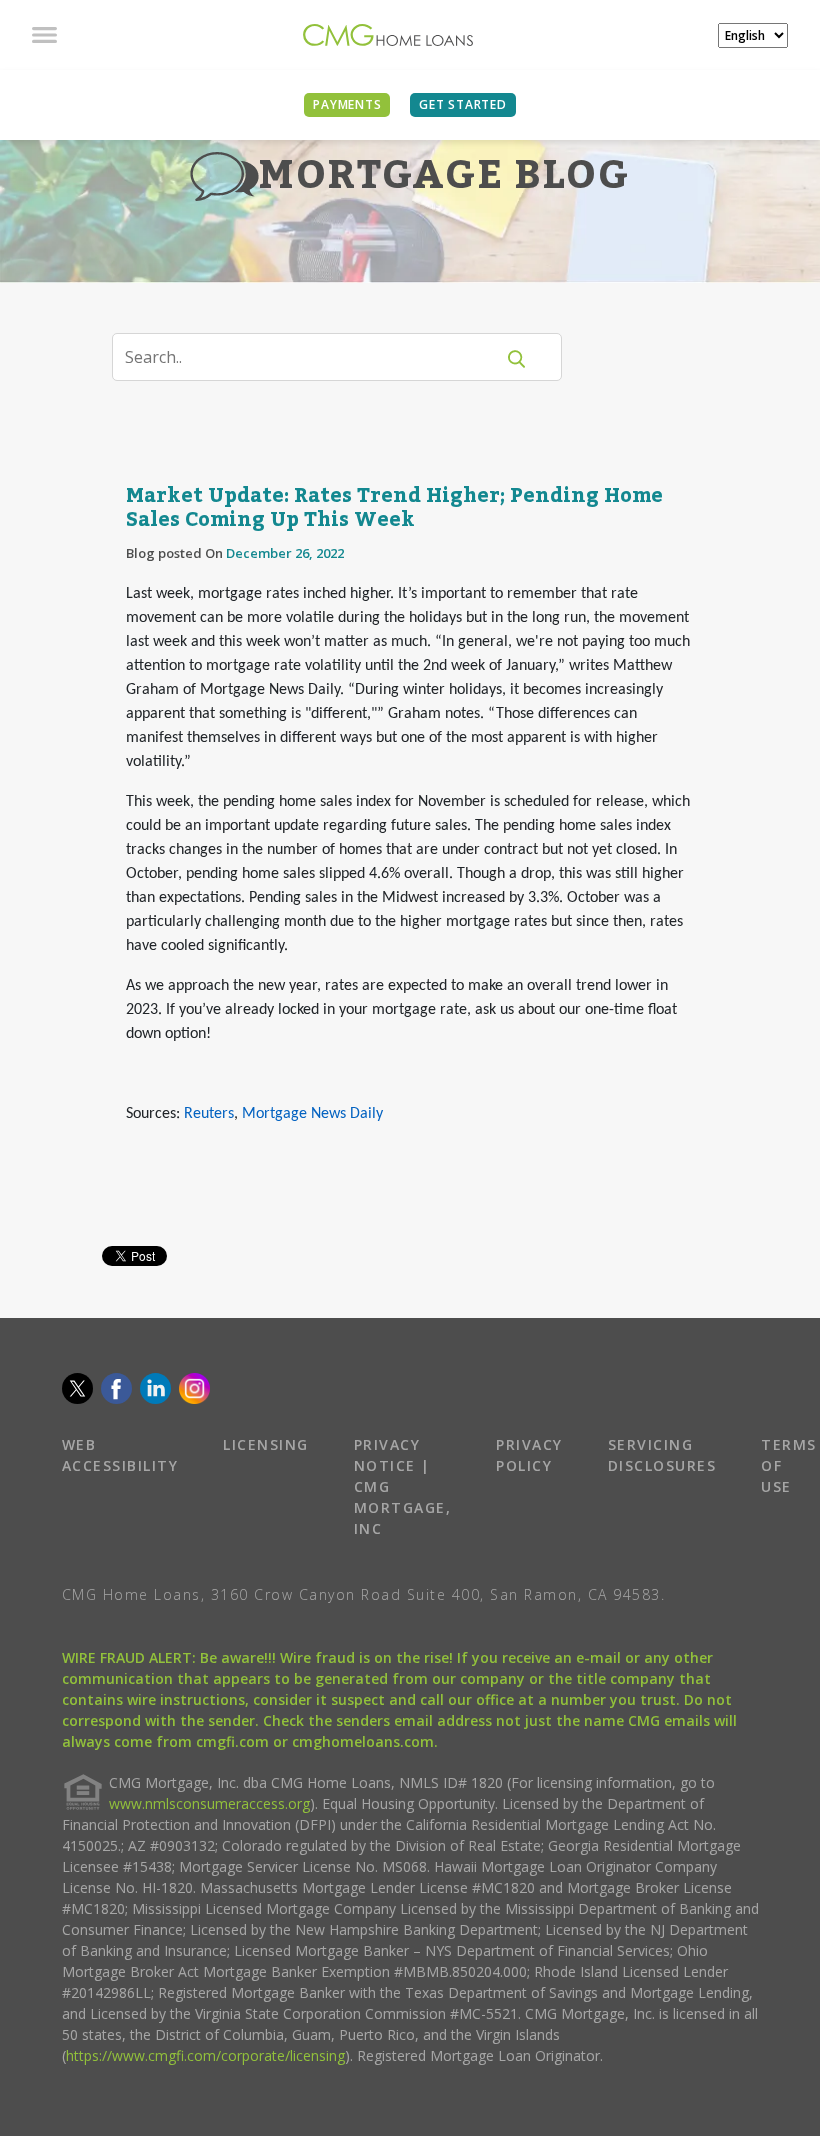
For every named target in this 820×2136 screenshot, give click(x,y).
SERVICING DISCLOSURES (662, 1455)
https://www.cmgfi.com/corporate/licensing (205, 2055)
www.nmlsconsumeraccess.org (209, 1803)
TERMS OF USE (789, 1465)
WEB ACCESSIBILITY (120, 1455)
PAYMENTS (347, 104)
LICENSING (266, 1444)
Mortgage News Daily (312, 1114)
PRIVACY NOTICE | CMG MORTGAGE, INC (403, 1486)
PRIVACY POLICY (529, 1455)
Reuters (209, 1114)
